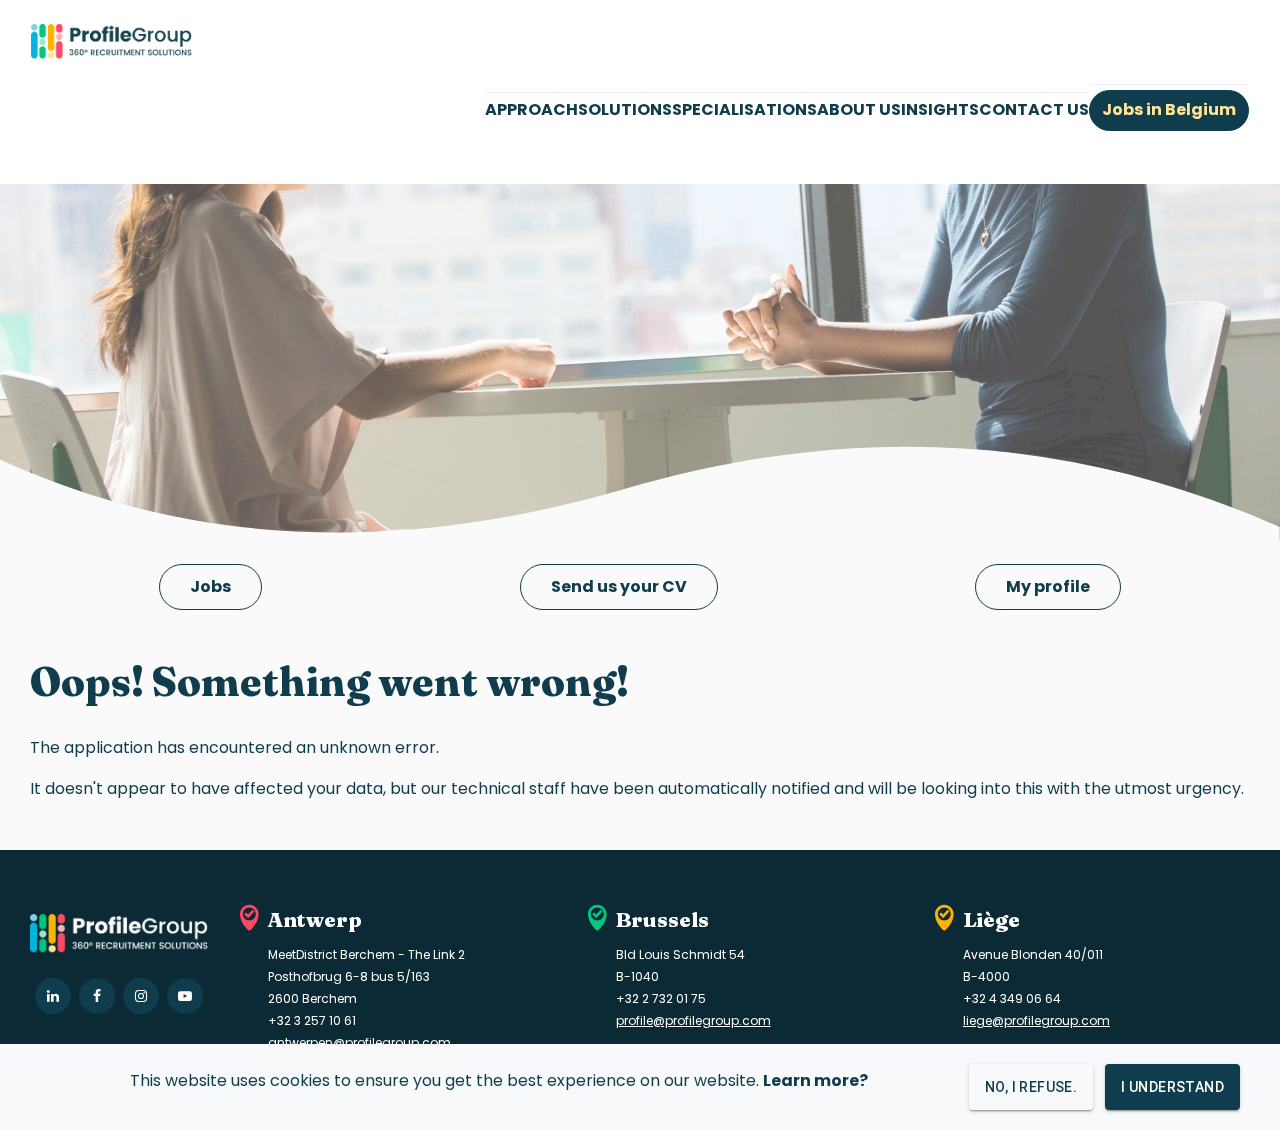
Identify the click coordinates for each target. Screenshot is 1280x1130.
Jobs (210, 586)
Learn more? (815, 1080)
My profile (1048, 586)
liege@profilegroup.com (1036, 1020)
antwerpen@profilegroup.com (359, 1042)
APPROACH (531, 109)
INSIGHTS (940, 109)
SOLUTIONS (625, 109)
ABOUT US (859, 109)
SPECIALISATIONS (744, 109)
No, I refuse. (1031, 1087)
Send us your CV (619, 586)
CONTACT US (1034, 109)
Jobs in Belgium (1169, 109)
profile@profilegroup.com (693, 1020)
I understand (1172, 1087)
